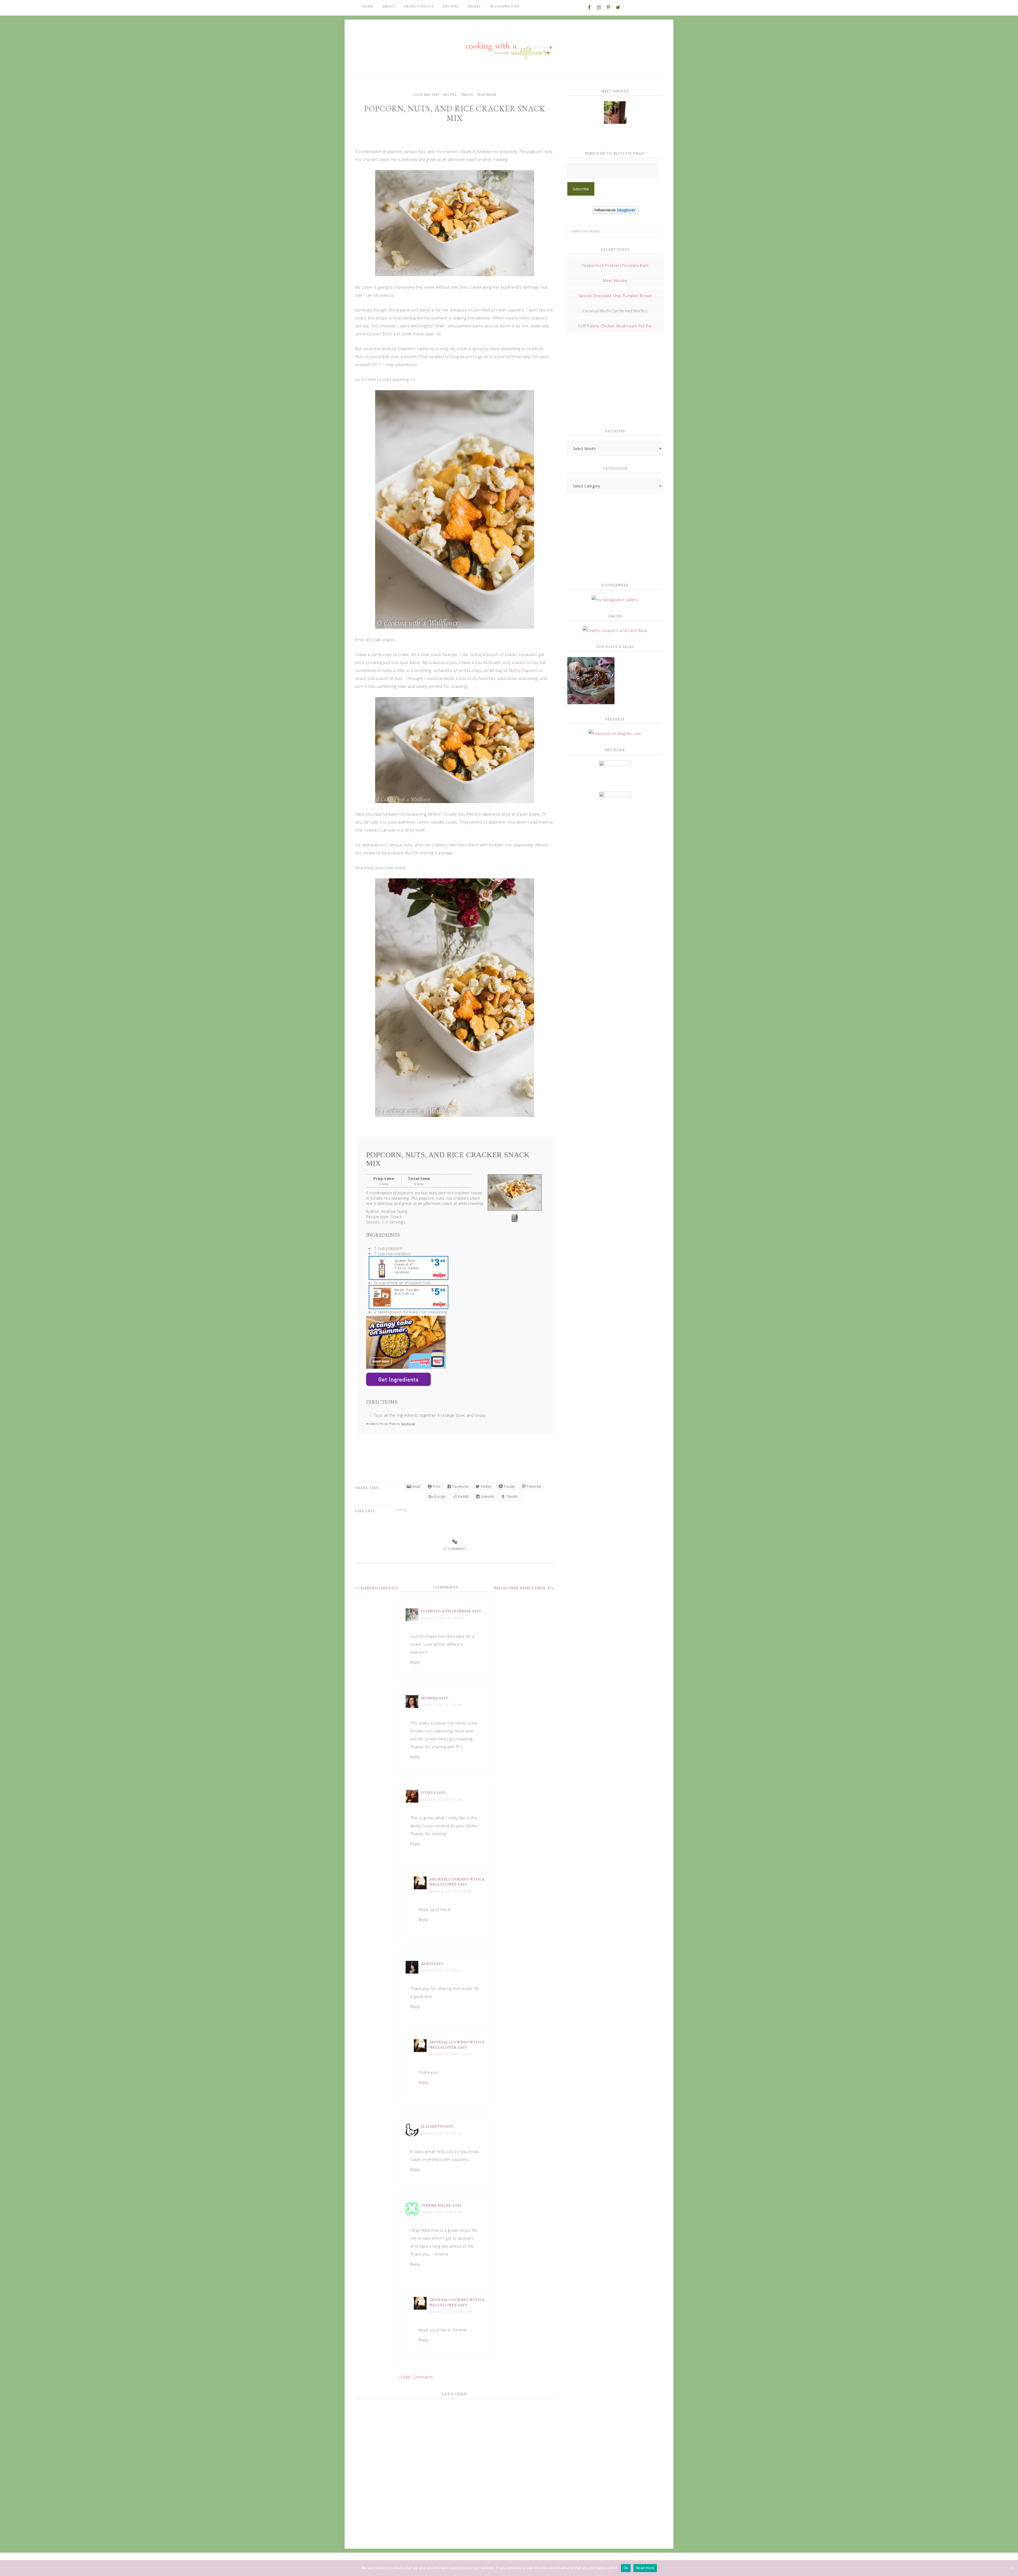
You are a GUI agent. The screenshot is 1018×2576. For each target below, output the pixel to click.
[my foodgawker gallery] (615, 600)
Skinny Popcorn (523, 670)
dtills (428, 1792)
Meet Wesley (615, 280)
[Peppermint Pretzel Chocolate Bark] (591, 681)
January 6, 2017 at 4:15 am (441, 2133)
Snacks (467, 95)
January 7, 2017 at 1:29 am (441, 1705)
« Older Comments (415, 2377)
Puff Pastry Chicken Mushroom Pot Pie (615, 326)
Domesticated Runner (446, 1611)
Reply (415, 1662)
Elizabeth (432, 2126)
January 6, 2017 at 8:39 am (441, 1970)
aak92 (427, 1963)
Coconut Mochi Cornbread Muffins (615, 311)
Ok (626, 2568)
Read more (645, 2568)
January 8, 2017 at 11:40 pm (451, 1891)
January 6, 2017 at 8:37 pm (442, 1800)
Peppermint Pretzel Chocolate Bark (615, 265)
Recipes (450, 95)
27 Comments (455, 1549)
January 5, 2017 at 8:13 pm (442, 2212)
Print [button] (515, 1220)
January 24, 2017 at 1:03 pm (443, 1618)
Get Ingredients (398, 1379)
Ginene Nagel (436, 2205)
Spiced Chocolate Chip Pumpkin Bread (615, 296)
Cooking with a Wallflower (509, 48)
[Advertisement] (607, 379)
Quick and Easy (426, 95)
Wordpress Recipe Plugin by (391, 1424)
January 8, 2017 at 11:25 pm (451, 2054)
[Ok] (1011, 2568)
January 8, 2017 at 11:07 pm (451, 2312)
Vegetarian (487, 95)
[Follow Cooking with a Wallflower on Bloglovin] (615, 211)
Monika (429, 1698)
